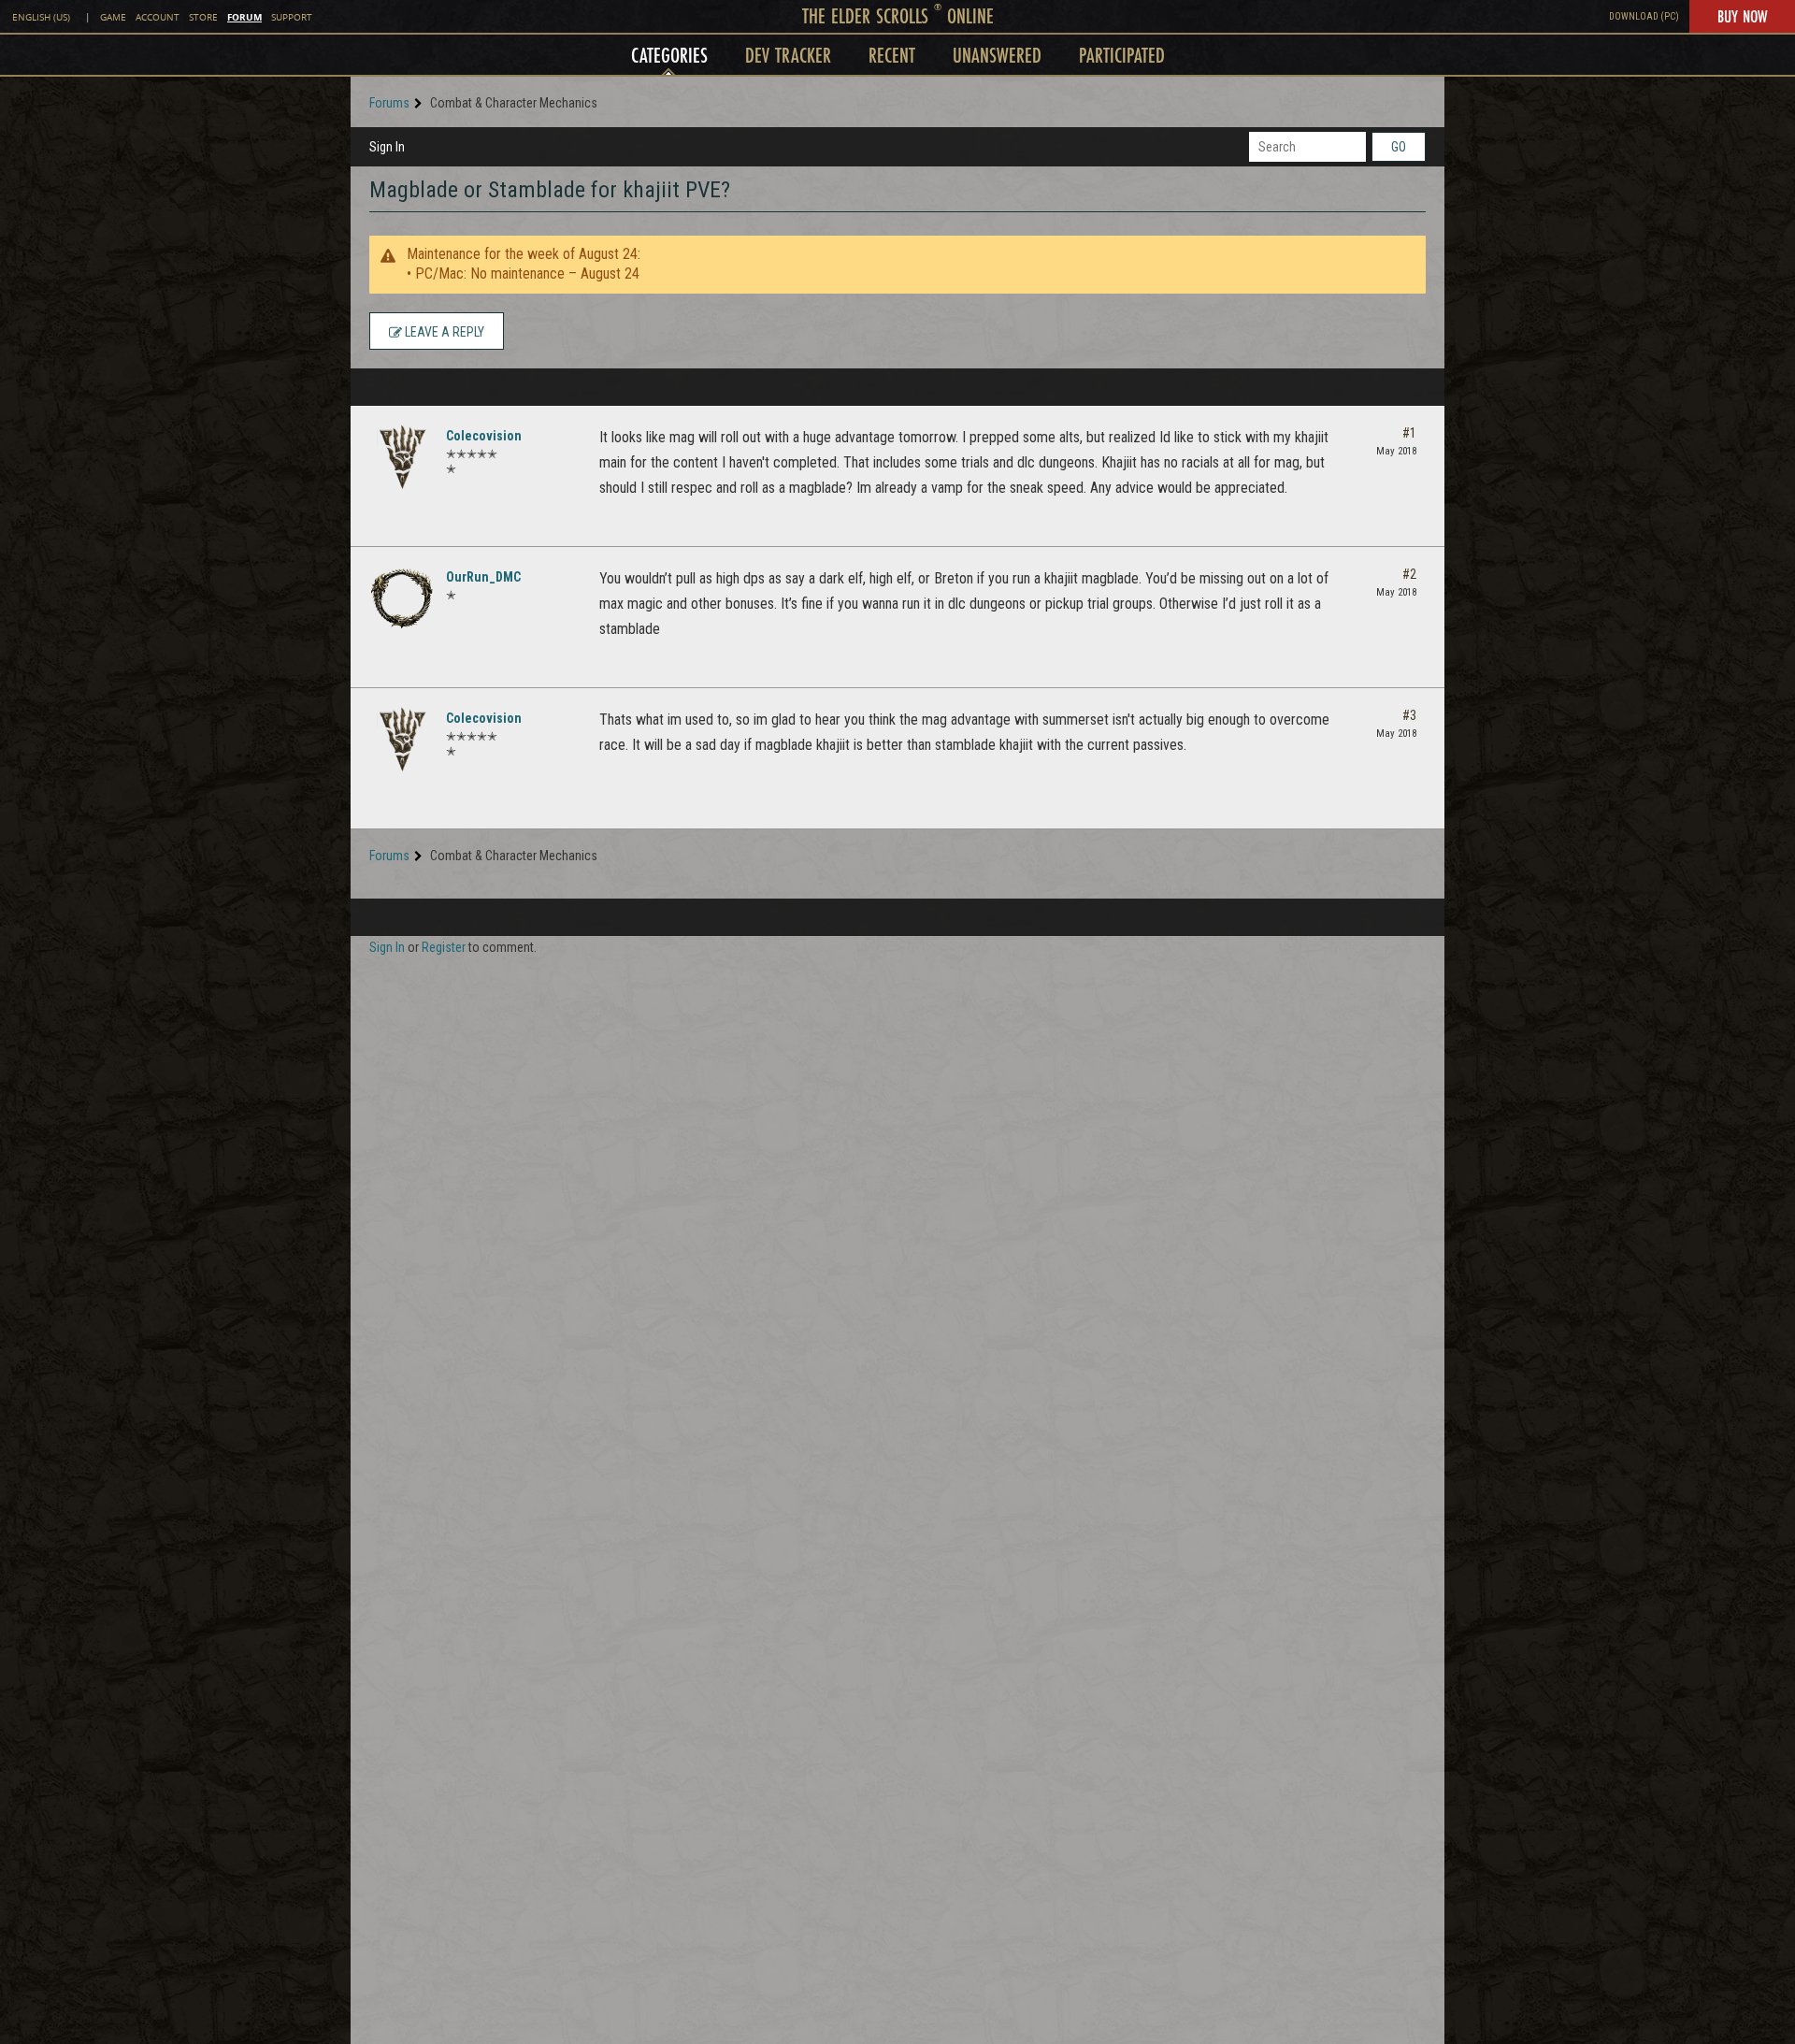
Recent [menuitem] (892, 55)
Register (444, 947)
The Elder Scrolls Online (898, 15)
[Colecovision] (402, 457)
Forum (244, 17)
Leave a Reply (443, 332)
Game (113, 17)
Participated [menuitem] (1122, 55)
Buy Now (1742, 16)
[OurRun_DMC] (402, 598)
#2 (1409, 574)
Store (203, 17)
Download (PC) (1644, 16)
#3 (1409, 715)
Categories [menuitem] (669, 55)
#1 (1409, 433)
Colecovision (484, 436)
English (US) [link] (41, 17)
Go (1399, 147)
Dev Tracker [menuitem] (788, 55)
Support (292, 17)
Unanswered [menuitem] (997, 55)
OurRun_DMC (483, 577)
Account (158, 17)
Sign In (387, 147)
